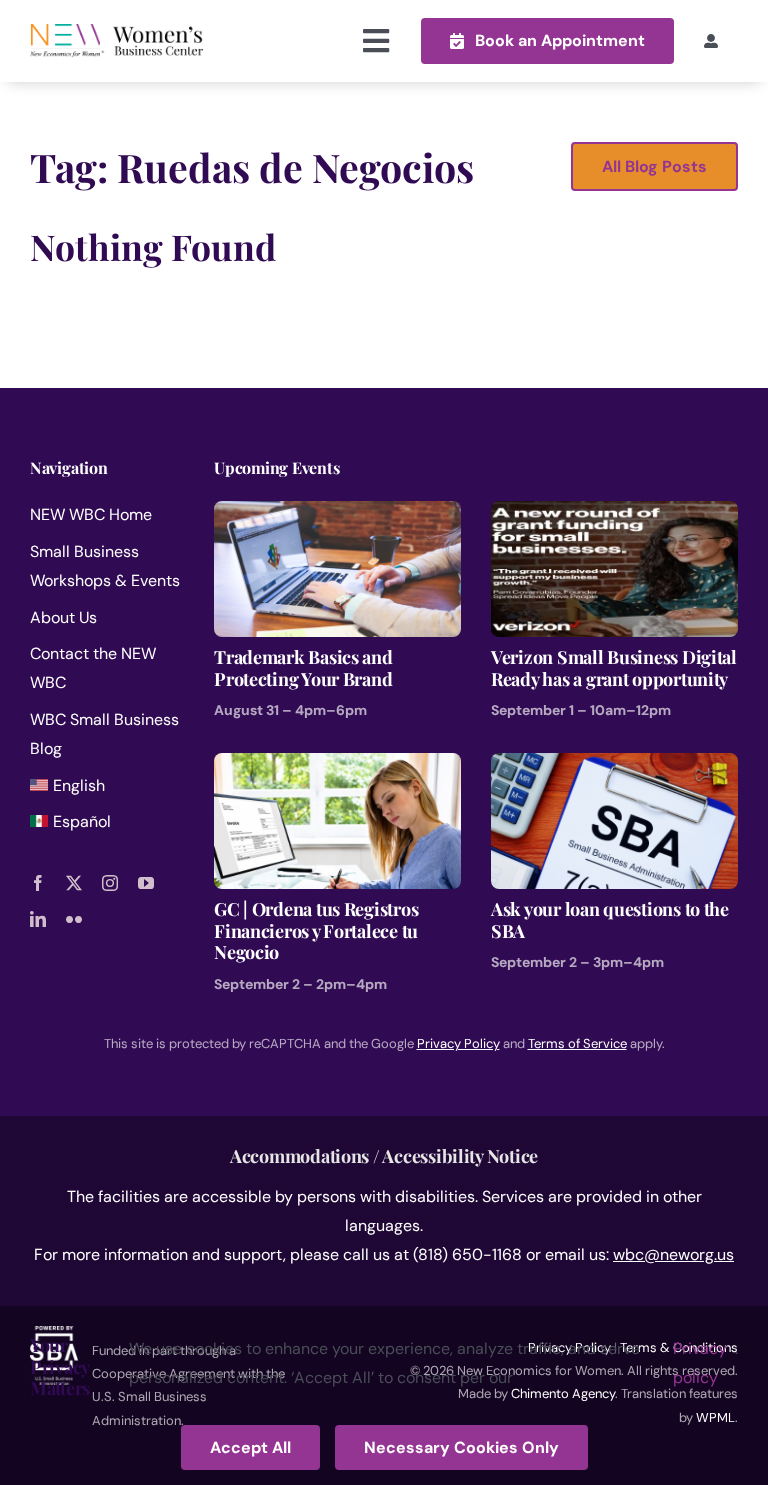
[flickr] (74, 919)
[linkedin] (38, 919)
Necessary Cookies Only (461, 1447)
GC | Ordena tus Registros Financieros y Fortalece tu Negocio (316, 930)
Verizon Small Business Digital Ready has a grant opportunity (614, 668)
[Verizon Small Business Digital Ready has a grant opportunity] (614, 514)
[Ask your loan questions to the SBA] (614, 766)
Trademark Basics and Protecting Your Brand (303, 668)
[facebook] (38, 883)
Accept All (250, 1447)
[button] (547, 40)
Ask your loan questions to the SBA (610, 920)
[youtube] (146, 883)
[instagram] (110, 883)
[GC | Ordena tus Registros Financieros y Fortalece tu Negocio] (337, 766)
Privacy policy (700, 1363)
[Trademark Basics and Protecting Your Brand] (337, 514)
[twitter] (74, 883)
